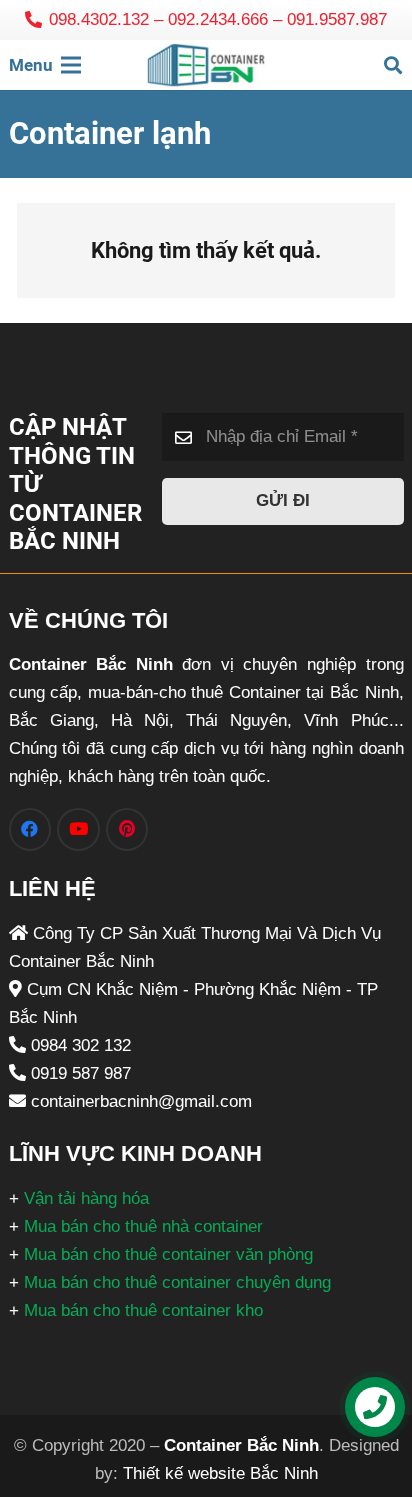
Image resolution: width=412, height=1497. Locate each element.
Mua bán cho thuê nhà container (143, 1226)
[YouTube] (78, 829)
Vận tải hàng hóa (86, 1198)
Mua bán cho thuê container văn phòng (168, 1254)
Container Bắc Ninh (241, 1445)
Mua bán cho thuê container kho (143, 1310)
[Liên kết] (206, 65)
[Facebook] (30, 829)
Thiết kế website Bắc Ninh (220, 1473)
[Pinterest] (127, 829)
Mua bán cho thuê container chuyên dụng (177, 1282)
